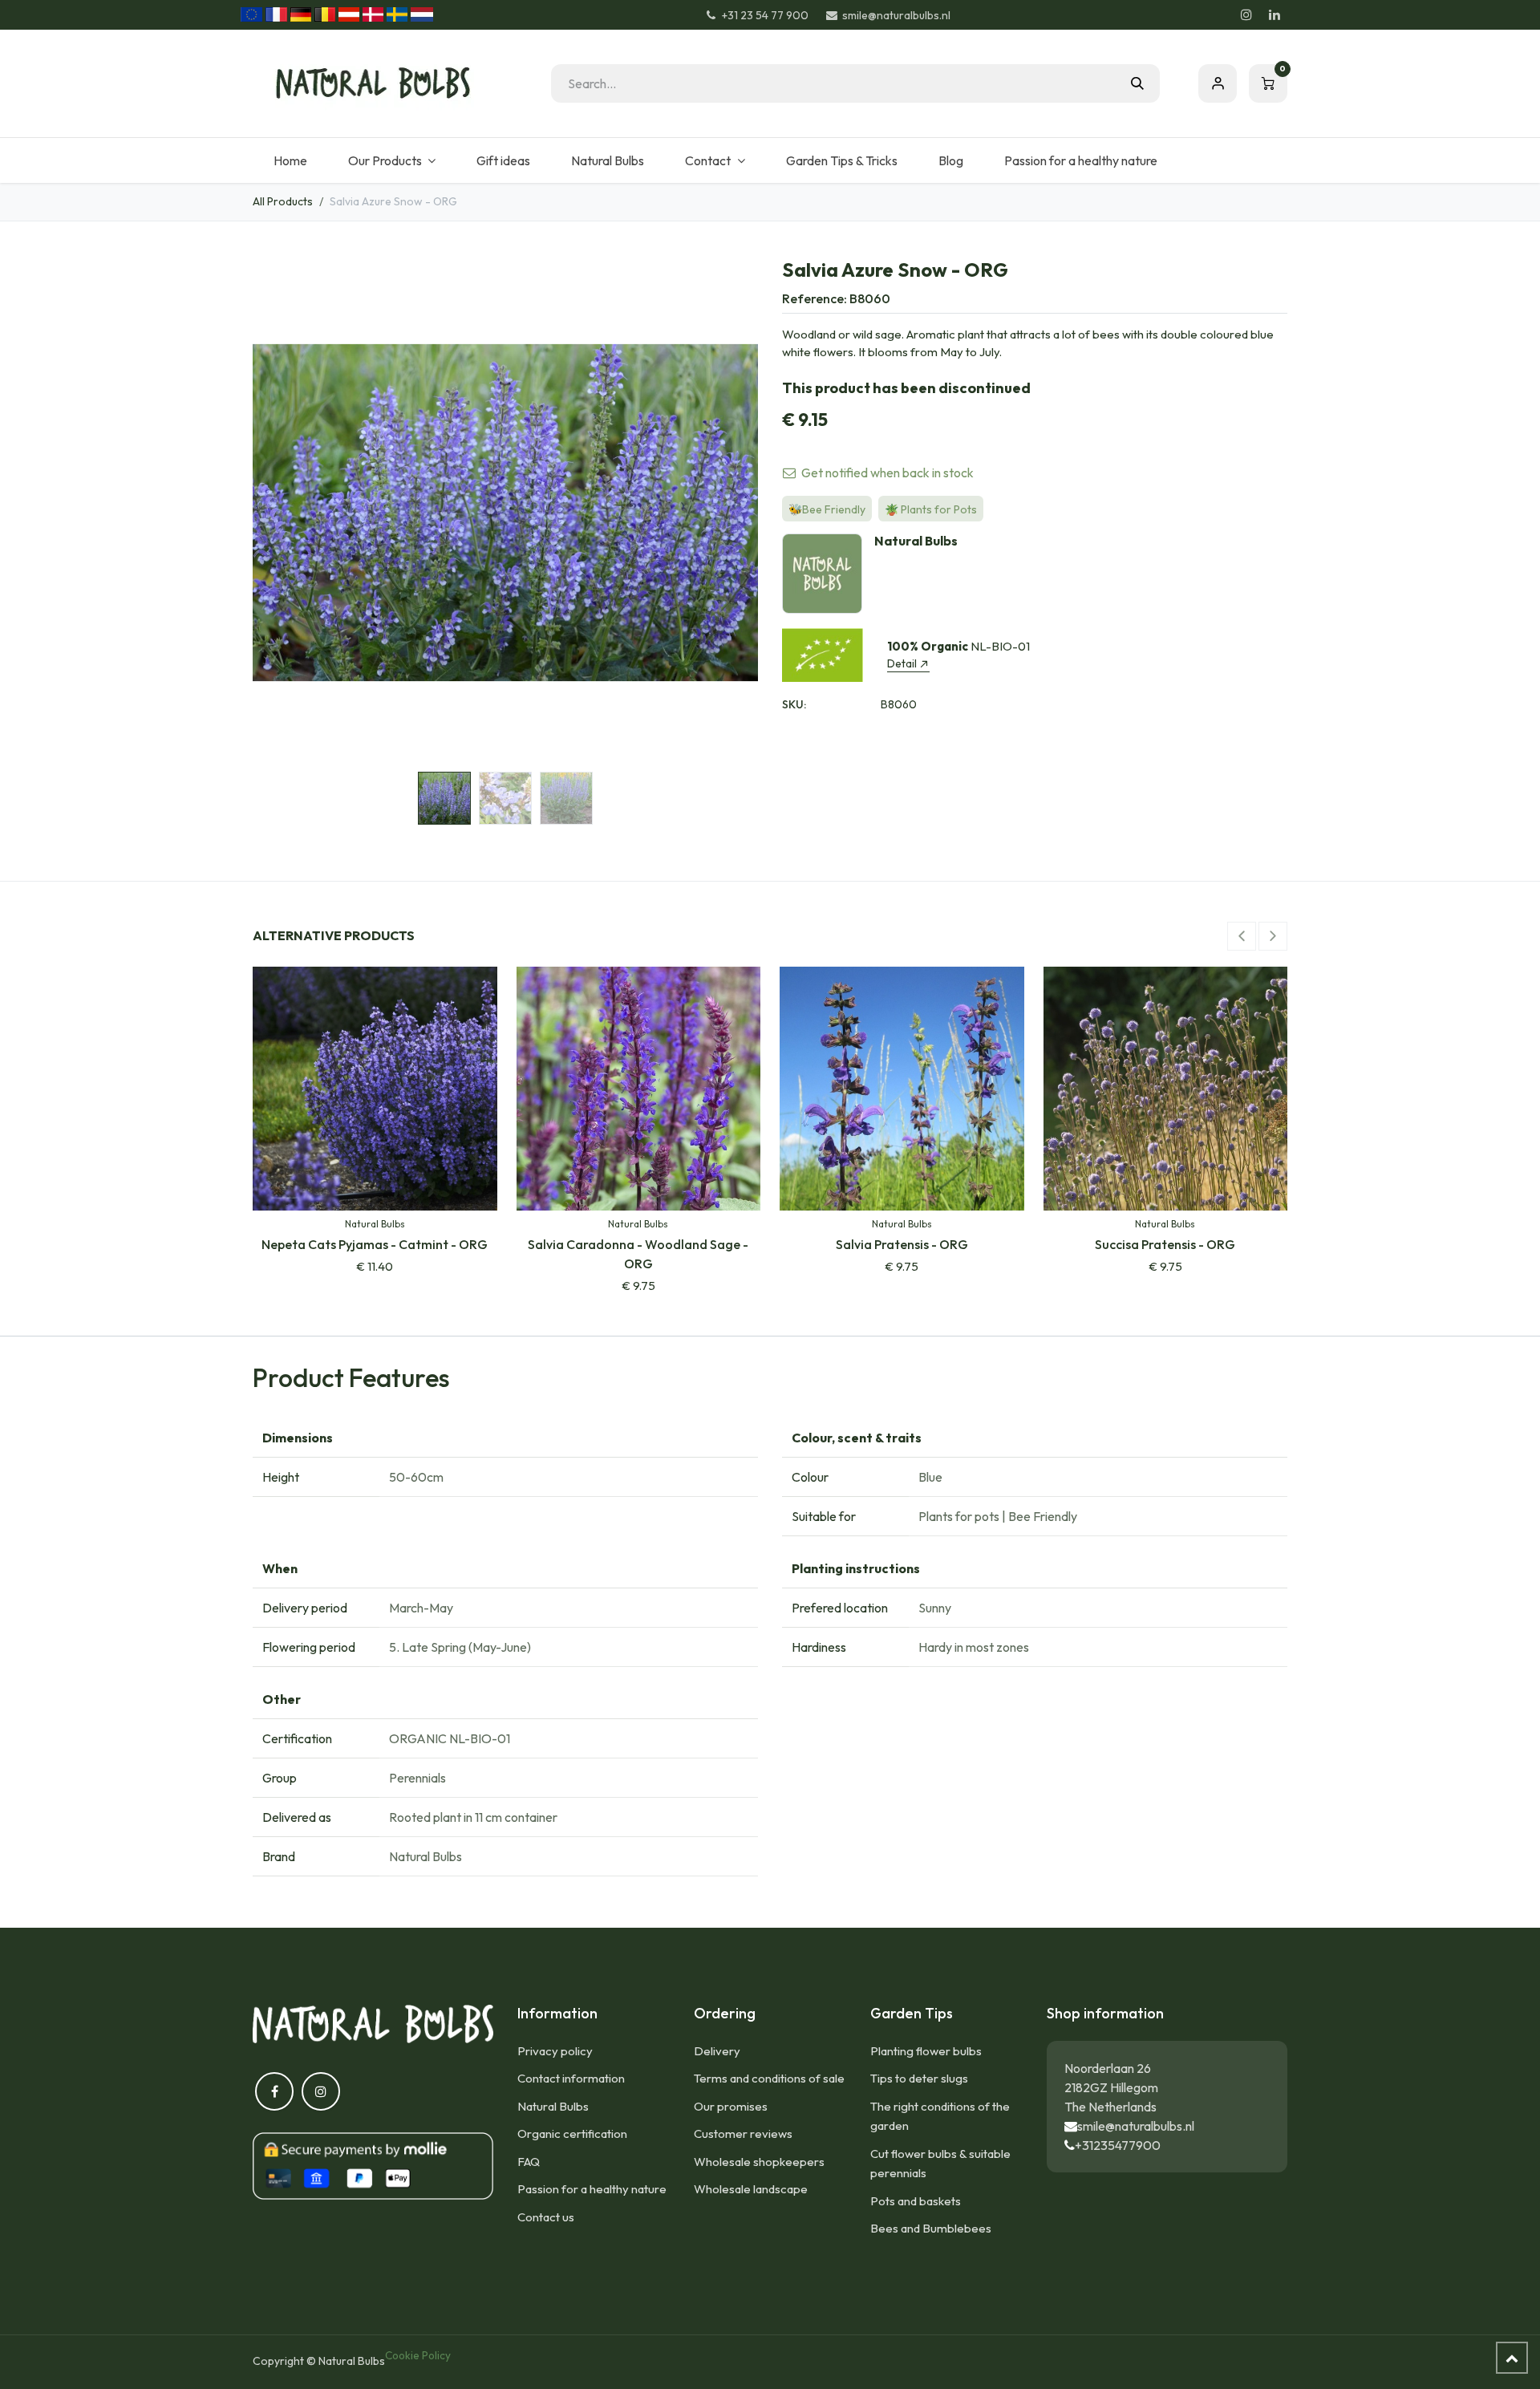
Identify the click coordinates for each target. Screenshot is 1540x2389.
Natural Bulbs (553, 2106)
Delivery (717, 2051)
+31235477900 (1118, 2145)
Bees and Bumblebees (931, 2228)
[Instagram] (1246, 14)
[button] (278, 513)
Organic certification (572, 2133)
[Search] (1137, 83)
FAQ (529, 2162)
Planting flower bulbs (926, 2051)
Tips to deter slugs (919, 2078)
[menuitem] (290, 160)
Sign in (1218, 83)
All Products (283, 201)
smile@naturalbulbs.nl (1136, 2126)
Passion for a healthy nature (592, 2189)
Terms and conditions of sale (769, 2078)
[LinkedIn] (1275, 14)
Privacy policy (555, 2051)
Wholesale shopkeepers (759, 2162)
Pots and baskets (916, 2201)
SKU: (794, 704)
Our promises (731, 2106)
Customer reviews (743, 2133)
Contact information (571, 2078)
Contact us (546, 2217)
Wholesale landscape (751, 2189)
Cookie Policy (418, 2355)
